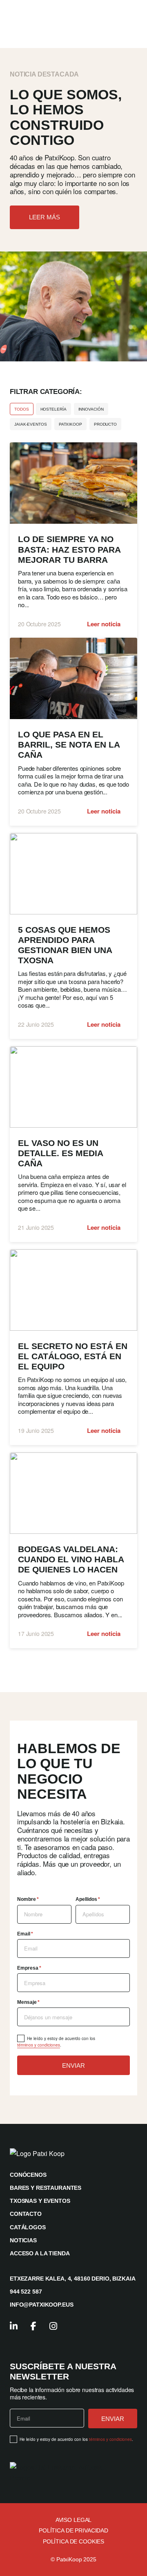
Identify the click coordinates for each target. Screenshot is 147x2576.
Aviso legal (73, 2520)
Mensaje (28, 2002)
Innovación (91, 409)
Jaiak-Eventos (31, 424)
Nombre (28, 1899)
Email (25, 1934)
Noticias (23, 2240)
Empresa (29, 1968)
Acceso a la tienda (40, 2253)
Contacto (26, 2214)
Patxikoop (70, 424)
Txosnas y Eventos (40, 2201)
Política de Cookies (73, 2541)
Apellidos (88, 1899)
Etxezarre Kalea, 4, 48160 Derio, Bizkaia (72, 2279)
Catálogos (28, 2227)
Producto (105, 424)
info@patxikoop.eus (41, 2305)
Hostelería (53, 409)
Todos (22, 409)
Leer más (45, 217)
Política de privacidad (73, 2530)
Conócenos (28, 2175)
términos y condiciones (39, 2045)
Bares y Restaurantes (46, 2188)
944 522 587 (26, 2292)
